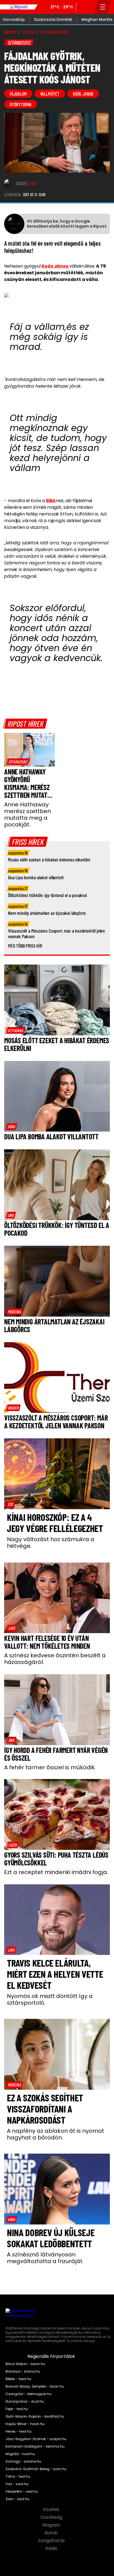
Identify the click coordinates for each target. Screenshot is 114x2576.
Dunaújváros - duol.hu (25, 2401)
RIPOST (11, 32)
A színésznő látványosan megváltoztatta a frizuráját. (45, 2258)
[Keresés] (89, 7)
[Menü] (103, 7)
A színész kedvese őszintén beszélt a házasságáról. (55, 1659)
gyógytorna (21, 104)
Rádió (52, 2548)
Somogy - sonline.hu (23, 2462)
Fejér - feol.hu (17, 2409)
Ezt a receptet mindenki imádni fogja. (56, 1872)
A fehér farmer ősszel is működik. (50, 1767)
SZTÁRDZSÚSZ (54, 32)
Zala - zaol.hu (17, 2499)
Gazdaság (52, 2517)
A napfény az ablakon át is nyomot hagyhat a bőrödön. (55, 2134)
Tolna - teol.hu (18, 2477)
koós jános (83, 94)
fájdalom (18, 94)
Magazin (52, 2525)
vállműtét (50, 94)
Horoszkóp (14, 19)
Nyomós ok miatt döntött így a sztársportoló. (50, 1999)
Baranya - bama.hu (23, 2371)
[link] (18, 762)
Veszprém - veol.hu (22, 2492)
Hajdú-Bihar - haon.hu (25, 2424)
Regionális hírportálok (52, 2356)
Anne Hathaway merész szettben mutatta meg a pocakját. (28, 814)
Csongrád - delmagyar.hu (28, 2394)
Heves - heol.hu (19, 2431)
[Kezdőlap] (19, 7)
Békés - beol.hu (18, 2379)
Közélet (52, 2510)
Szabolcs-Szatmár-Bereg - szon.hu (36, 2469)
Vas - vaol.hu (17, 2484)
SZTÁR (29, 32)
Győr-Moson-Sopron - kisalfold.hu (35, 2416)
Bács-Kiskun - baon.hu (25, 2364)
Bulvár (52, 2533)
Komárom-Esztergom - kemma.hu (35, 2447)
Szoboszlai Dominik (53, 19)
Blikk (51, 501)
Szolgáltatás (52, 2541)
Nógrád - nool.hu (20, 2454)
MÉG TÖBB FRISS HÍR (25, 946)
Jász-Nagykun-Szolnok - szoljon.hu (36, 2439)
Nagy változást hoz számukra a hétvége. (51, 1543)
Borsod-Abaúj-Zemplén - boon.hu (35, 2386)
